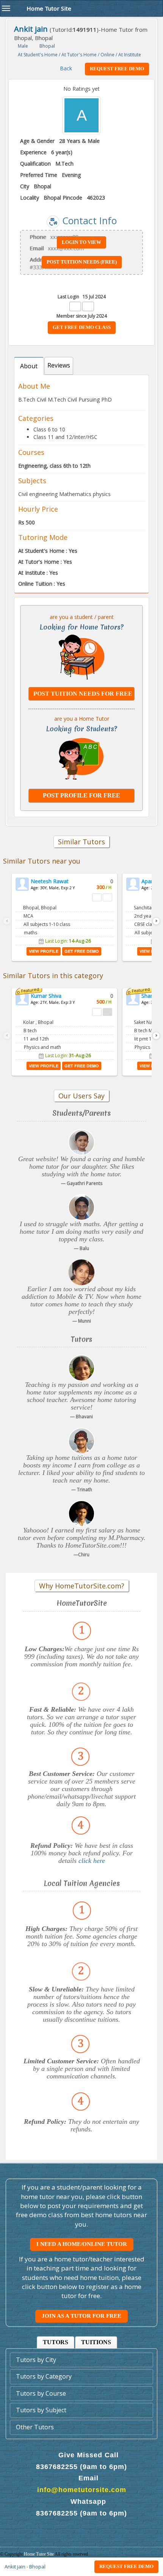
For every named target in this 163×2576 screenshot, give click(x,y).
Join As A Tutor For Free (81, 2316)
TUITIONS (96, 2342)
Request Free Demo (126, 2566)
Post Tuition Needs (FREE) (82, 262)
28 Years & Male (79, 141)
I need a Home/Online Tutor (82, 2244)
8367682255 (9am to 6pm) (81, 2467)
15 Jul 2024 (94, 297)
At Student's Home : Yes (48, 551)
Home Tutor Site (39, 2554)
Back (65, 68)
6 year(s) (62, 152)
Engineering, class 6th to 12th (54, 466)
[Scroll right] (156, 921)
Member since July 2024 (82, 316)
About (29, 366)
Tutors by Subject (41, 2410)
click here (92, 1861)
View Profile (44, 951)
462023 (96, 198)
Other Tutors (35, 2427)
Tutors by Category (44, 2376)
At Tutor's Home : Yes (45, 562)
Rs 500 (27, 522)
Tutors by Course (41, 2393)
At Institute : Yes (38, 573)
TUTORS (56, 2342)
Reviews (59, 365)
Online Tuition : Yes (42, 584)
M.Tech (64, 164)
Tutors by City (36, 2360)
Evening (71, 175)
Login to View (81, 242)
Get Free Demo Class (82, 327)
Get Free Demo (82, 951)
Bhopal (42, 186)
